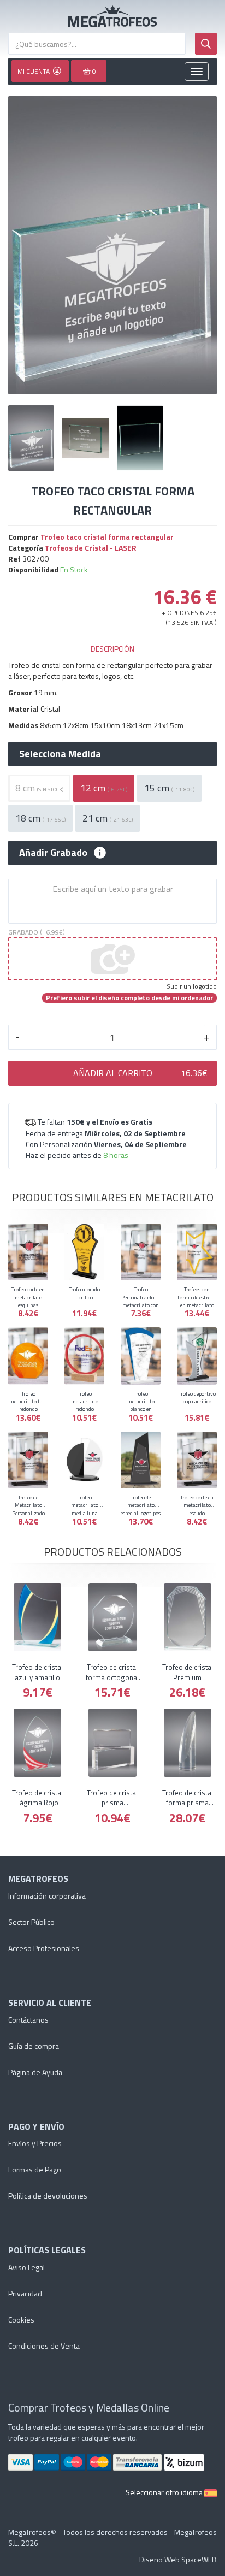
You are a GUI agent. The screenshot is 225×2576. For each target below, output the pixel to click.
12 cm (104, 788)
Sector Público (31, 1922)
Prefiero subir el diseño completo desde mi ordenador (129, 998)
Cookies (21, 2320)
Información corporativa (47, 1896)
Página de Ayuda (35, 2072)
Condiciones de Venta (44, 2346)
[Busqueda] (206, 44)
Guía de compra (34, 2046)
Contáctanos (28, 2020)
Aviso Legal (26, 2267)
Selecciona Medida (60, 754)
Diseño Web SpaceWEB (178, 2559)
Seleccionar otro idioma (165, 2492)
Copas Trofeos (112, 16)
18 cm (40, 818)
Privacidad (25, 2293)
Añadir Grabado (53, 853)
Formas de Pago (35, 2169)
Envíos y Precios (35, 2143)
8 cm (39, 788)
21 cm (108, 818)
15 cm (169, 788)
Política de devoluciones (48, 2196)
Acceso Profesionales (44, 1948)
